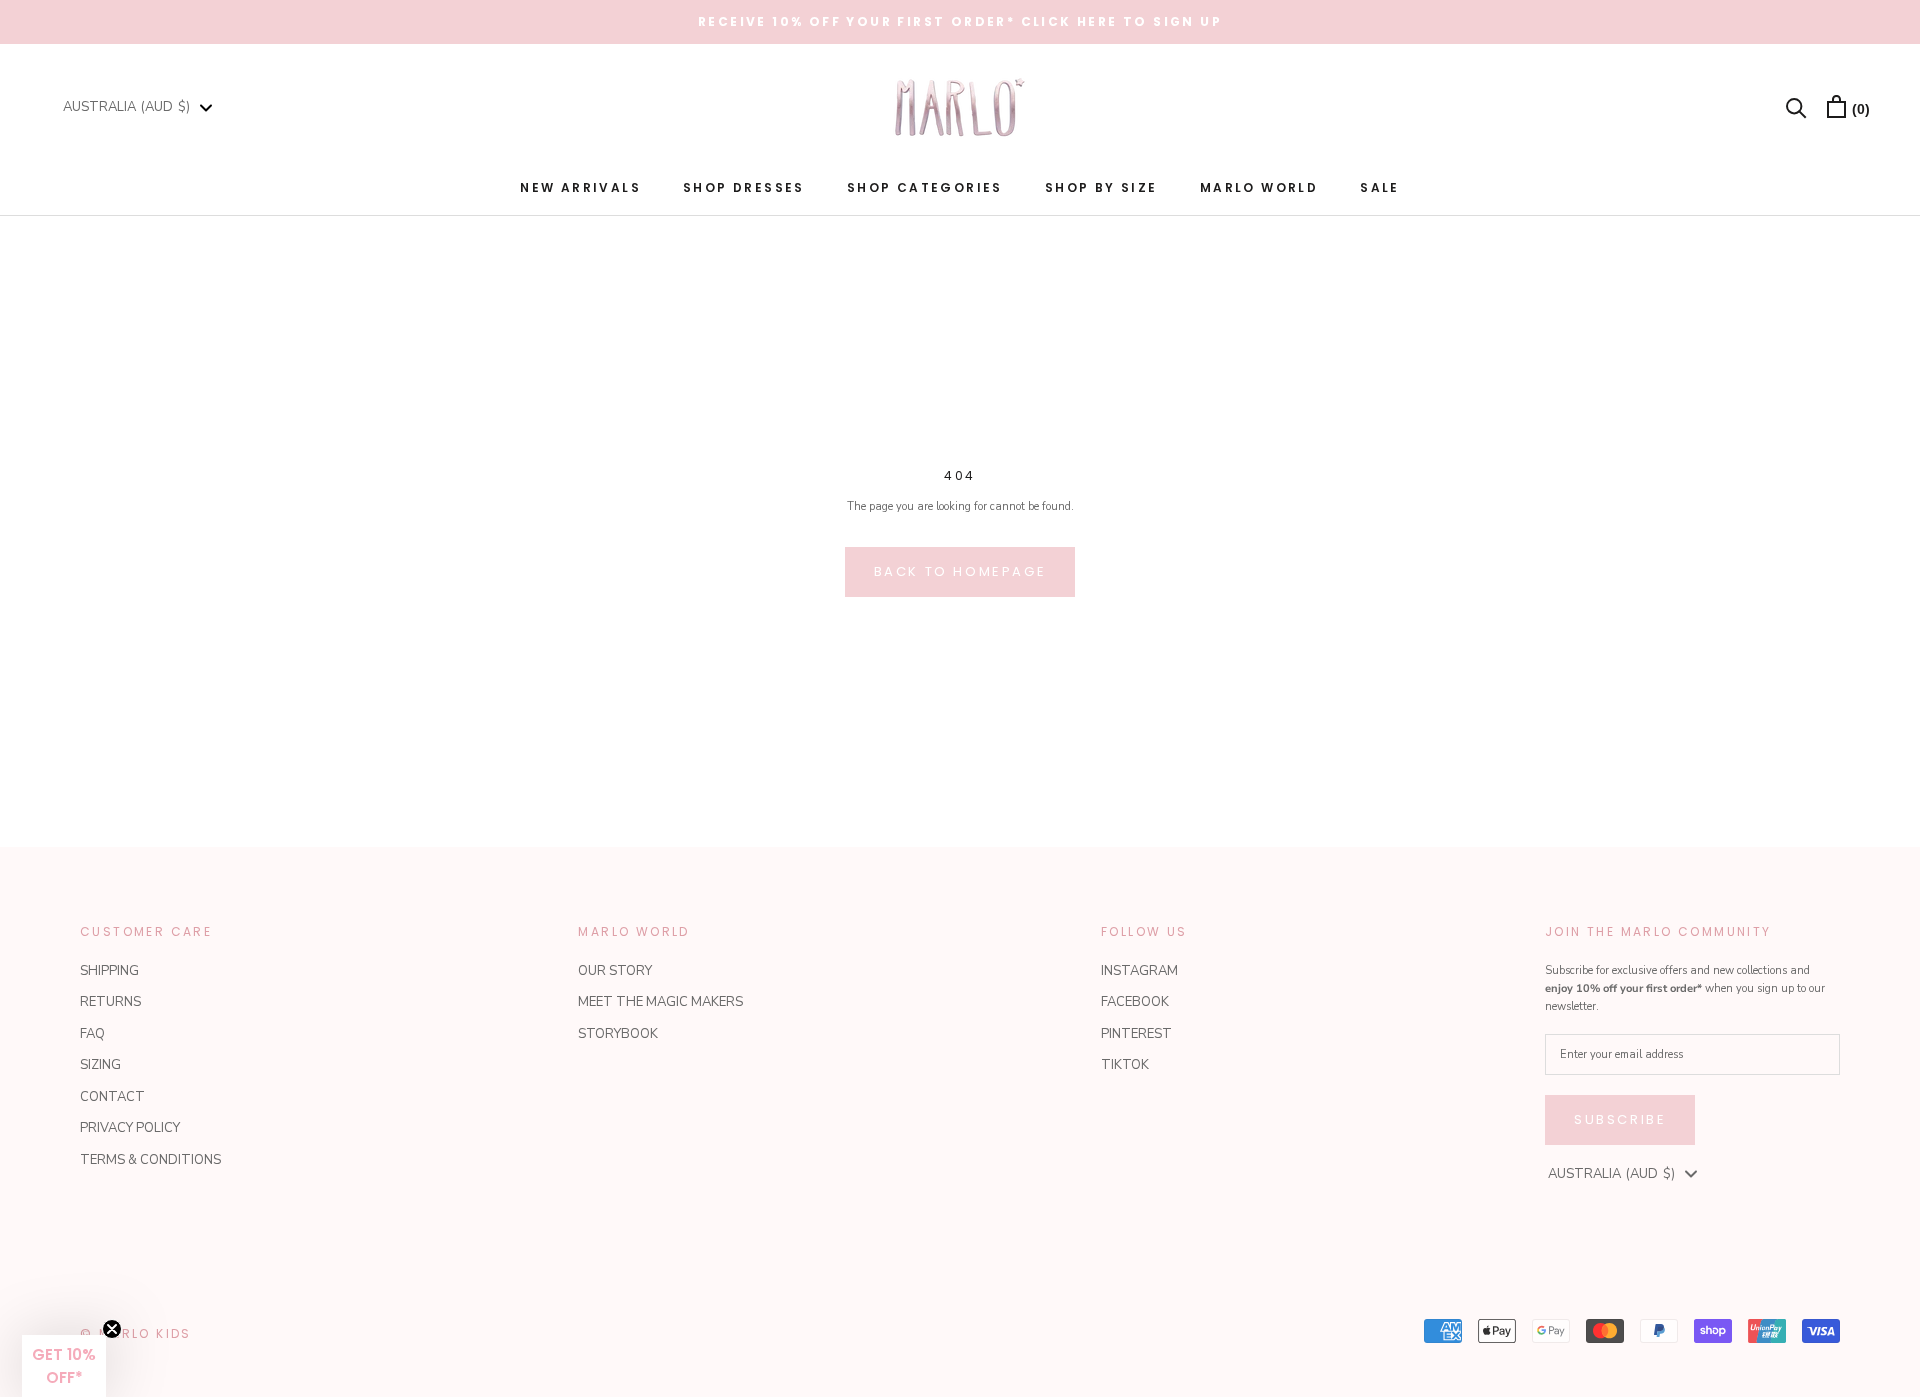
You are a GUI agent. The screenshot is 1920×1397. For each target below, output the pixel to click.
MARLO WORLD (1259, 187)
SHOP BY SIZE (1101, 187)
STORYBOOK (618, 1034)
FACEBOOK (1135, 1002)
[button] (64, 1366)
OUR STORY (615, 971)
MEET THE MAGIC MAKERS (660, 1002)
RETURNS (110, 1002)
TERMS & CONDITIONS (150, 1160)
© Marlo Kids (136, 1333)
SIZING (100, 1065)
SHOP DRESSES (744, 187)
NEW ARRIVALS (580, 187)
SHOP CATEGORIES (925, 187)
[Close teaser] (112, 1329)
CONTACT (112, 1097)
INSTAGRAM (1139, 971)
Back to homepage (960, 571)
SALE (1380, 187)
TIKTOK (1125, 1065)
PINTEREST (1136, 1034)
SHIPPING (109, 971)
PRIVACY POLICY (130, 1128)
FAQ (92, 1034)
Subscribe (1620, 1119)
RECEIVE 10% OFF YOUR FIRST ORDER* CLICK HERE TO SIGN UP (960, 21)
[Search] (1796, 106)
